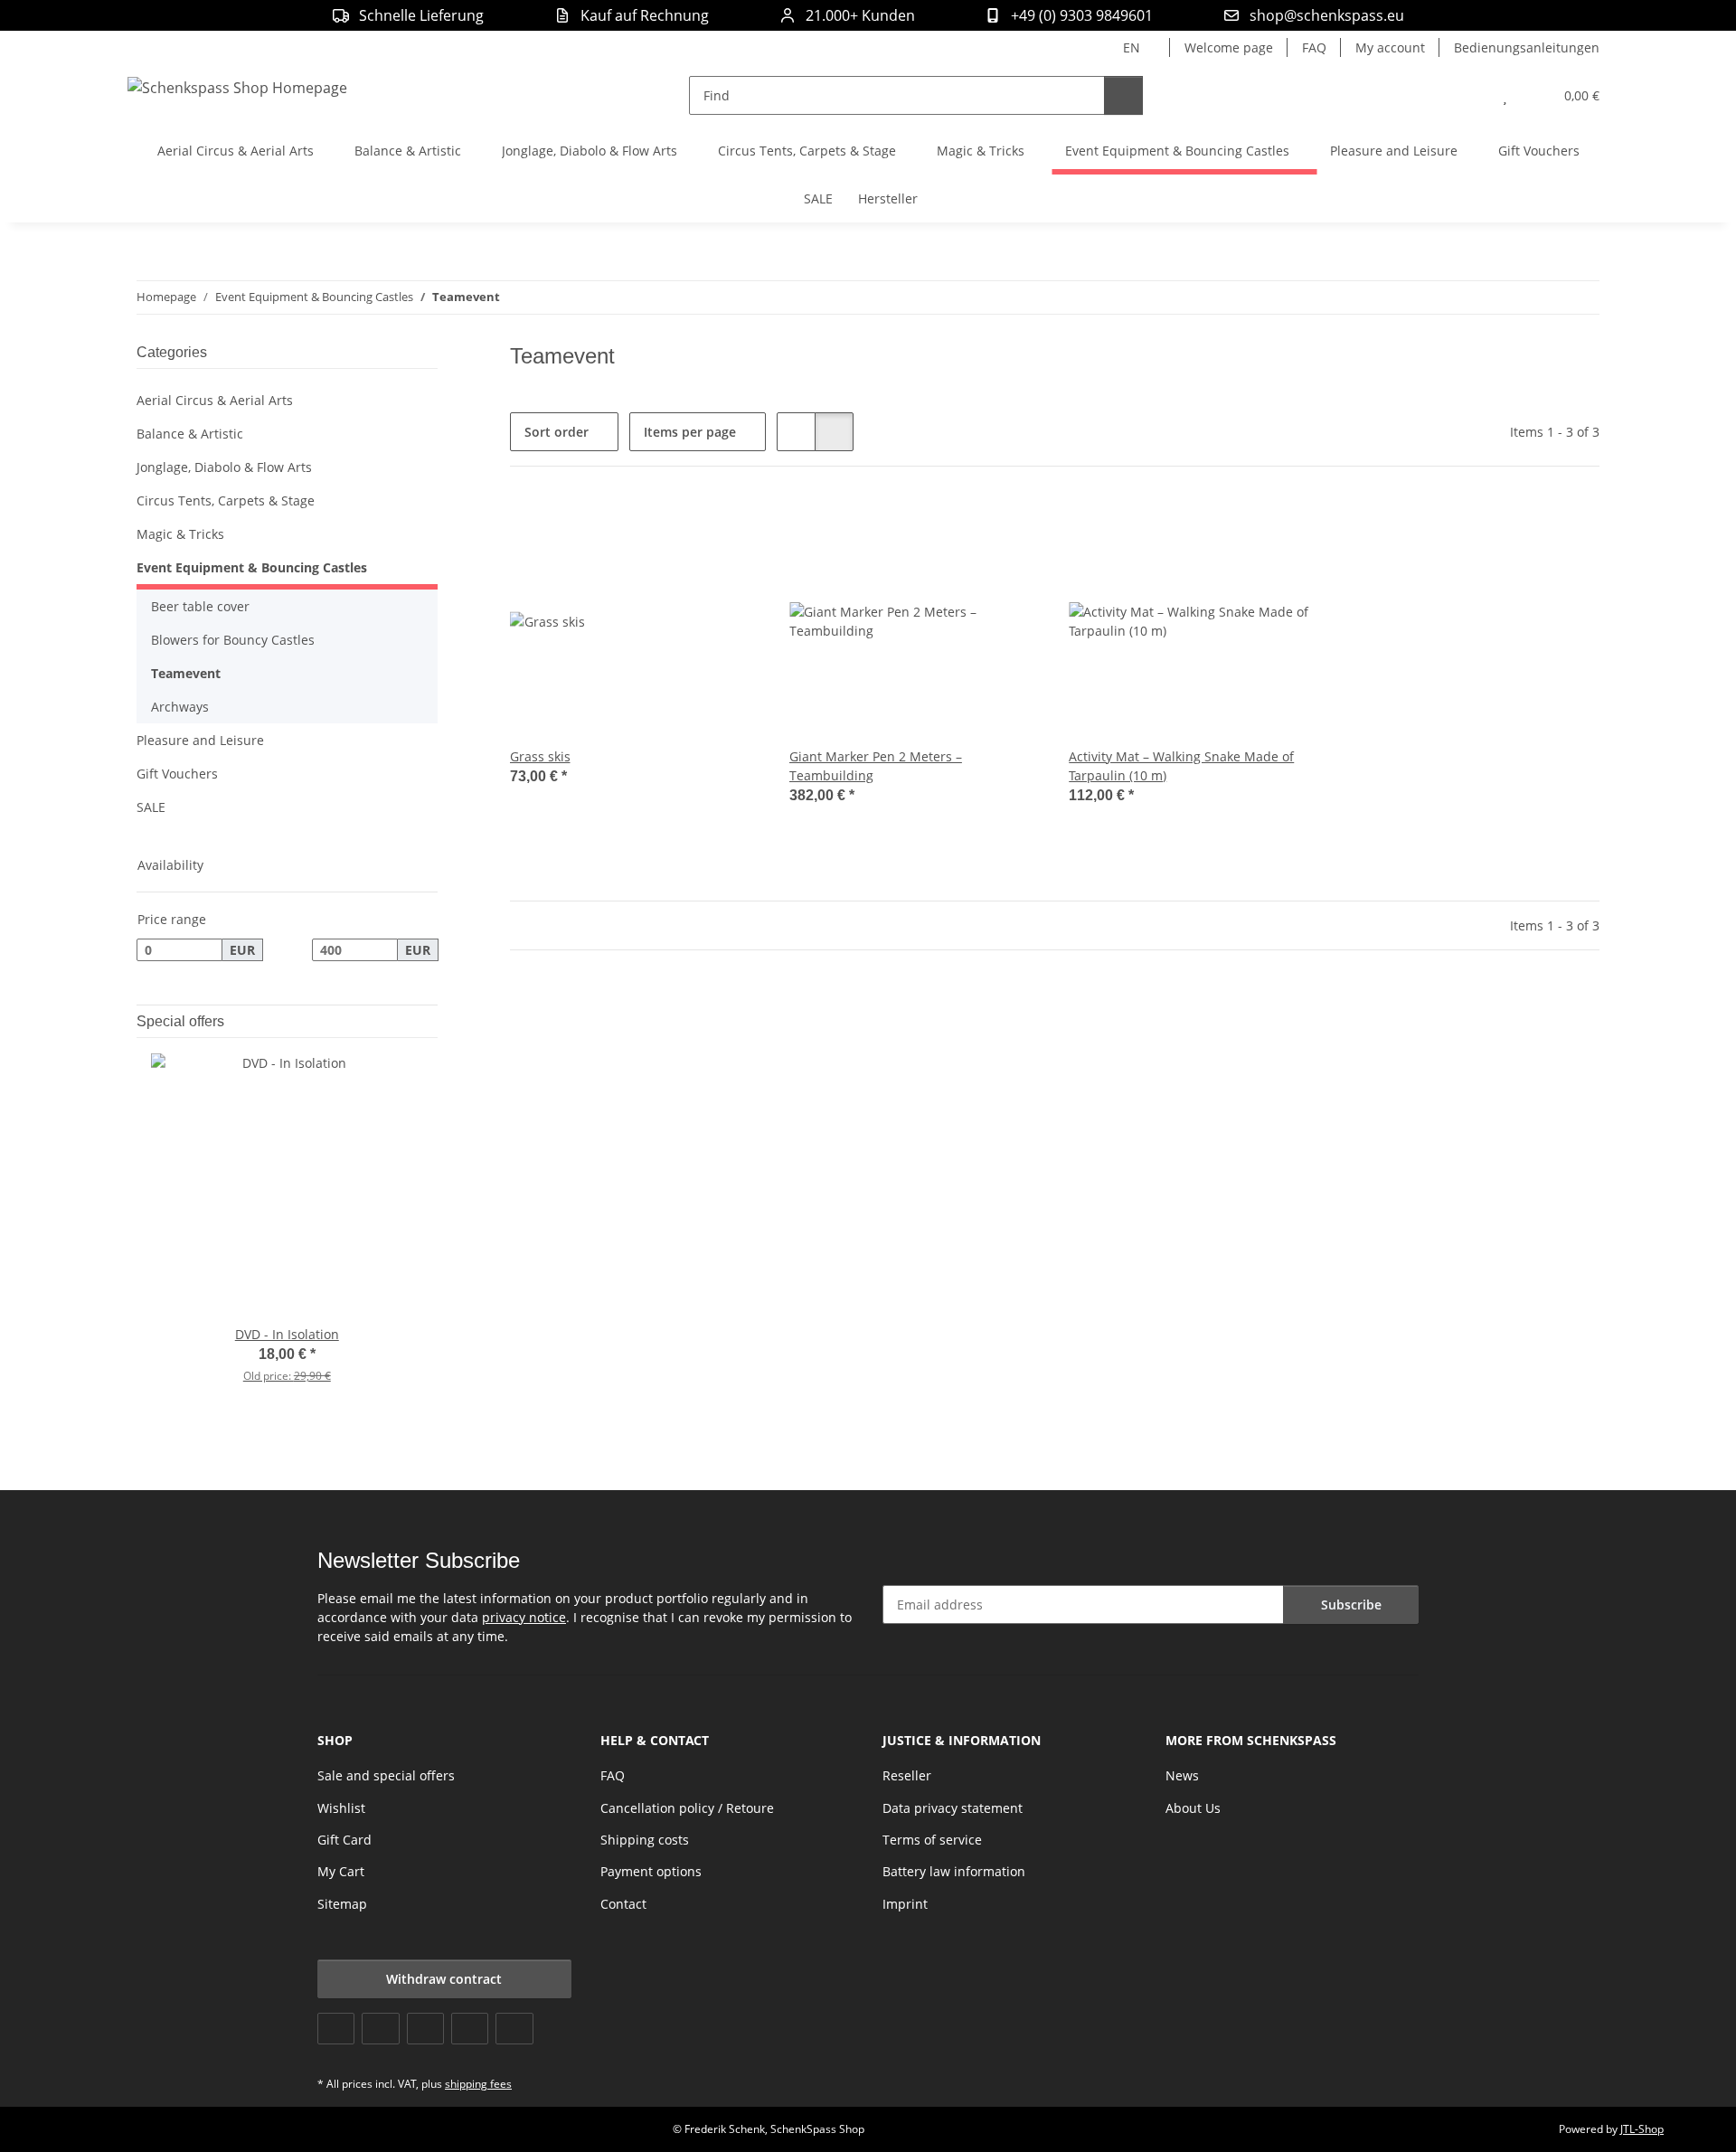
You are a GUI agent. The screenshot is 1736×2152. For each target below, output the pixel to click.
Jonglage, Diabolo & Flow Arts (224, 467)
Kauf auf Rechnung (645, 15)
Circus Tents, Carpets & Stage (226, 500)
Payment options (651, 1871)
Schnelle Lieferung (421, 15)
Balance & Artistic (190, 434)
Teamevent (186, 673)
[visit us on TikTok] (514, 2029)
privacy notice (524, 1617)
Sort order (557, 432)
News (1182, 1775)
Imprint (905, 1904)
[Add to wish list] (730, 526)
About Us (1193, 1808)
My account (1390, 47)
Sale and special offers (386, 1775)
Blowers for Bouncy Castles (233, 640)
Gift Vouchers (177, 774)
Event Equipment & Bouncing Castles (252, 567)
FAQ (1314, 47)
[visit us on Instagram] (470, 2029)
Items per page (690, 432)
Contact (623, 1904)
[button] (1469, 95)
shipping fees (478, 2084)
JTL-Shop (1642, 2129)
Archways (180, 707)
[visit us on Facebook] (336, 2029)
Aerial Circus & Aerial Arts (215, 400)
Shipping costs (645, 1840)
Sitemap (342, 1904)
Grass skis (540, 756)
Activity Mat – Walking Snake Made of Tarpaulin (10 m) (1181, 766)
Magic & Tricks (180, 534)
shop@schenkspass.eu (1327, 15)
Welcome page (1229, 47)
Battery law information (954, 1871)
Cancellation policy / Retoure (687, 1808)
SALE (151, 807)
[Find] (1123, 95)
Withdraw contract (444, 1979)
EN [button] (1132, 47)
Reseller (907, 1775)
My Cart (341, 1871)
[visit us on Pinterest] (425, 2029)
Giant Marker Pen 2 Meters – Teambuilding (876, 766)
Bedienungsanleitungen (1527, 47)
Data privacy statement (953, 1808)
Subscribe (1351, 1605)
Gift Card (344, 1840)
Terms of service (932, 1840)
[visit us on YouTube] (380, 2029)
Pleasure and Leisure (200, 740)
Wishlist (341, 1808)
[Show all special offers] (432, 1021)
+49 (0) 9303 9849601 (1082, 15)
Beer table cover (200, 606)
